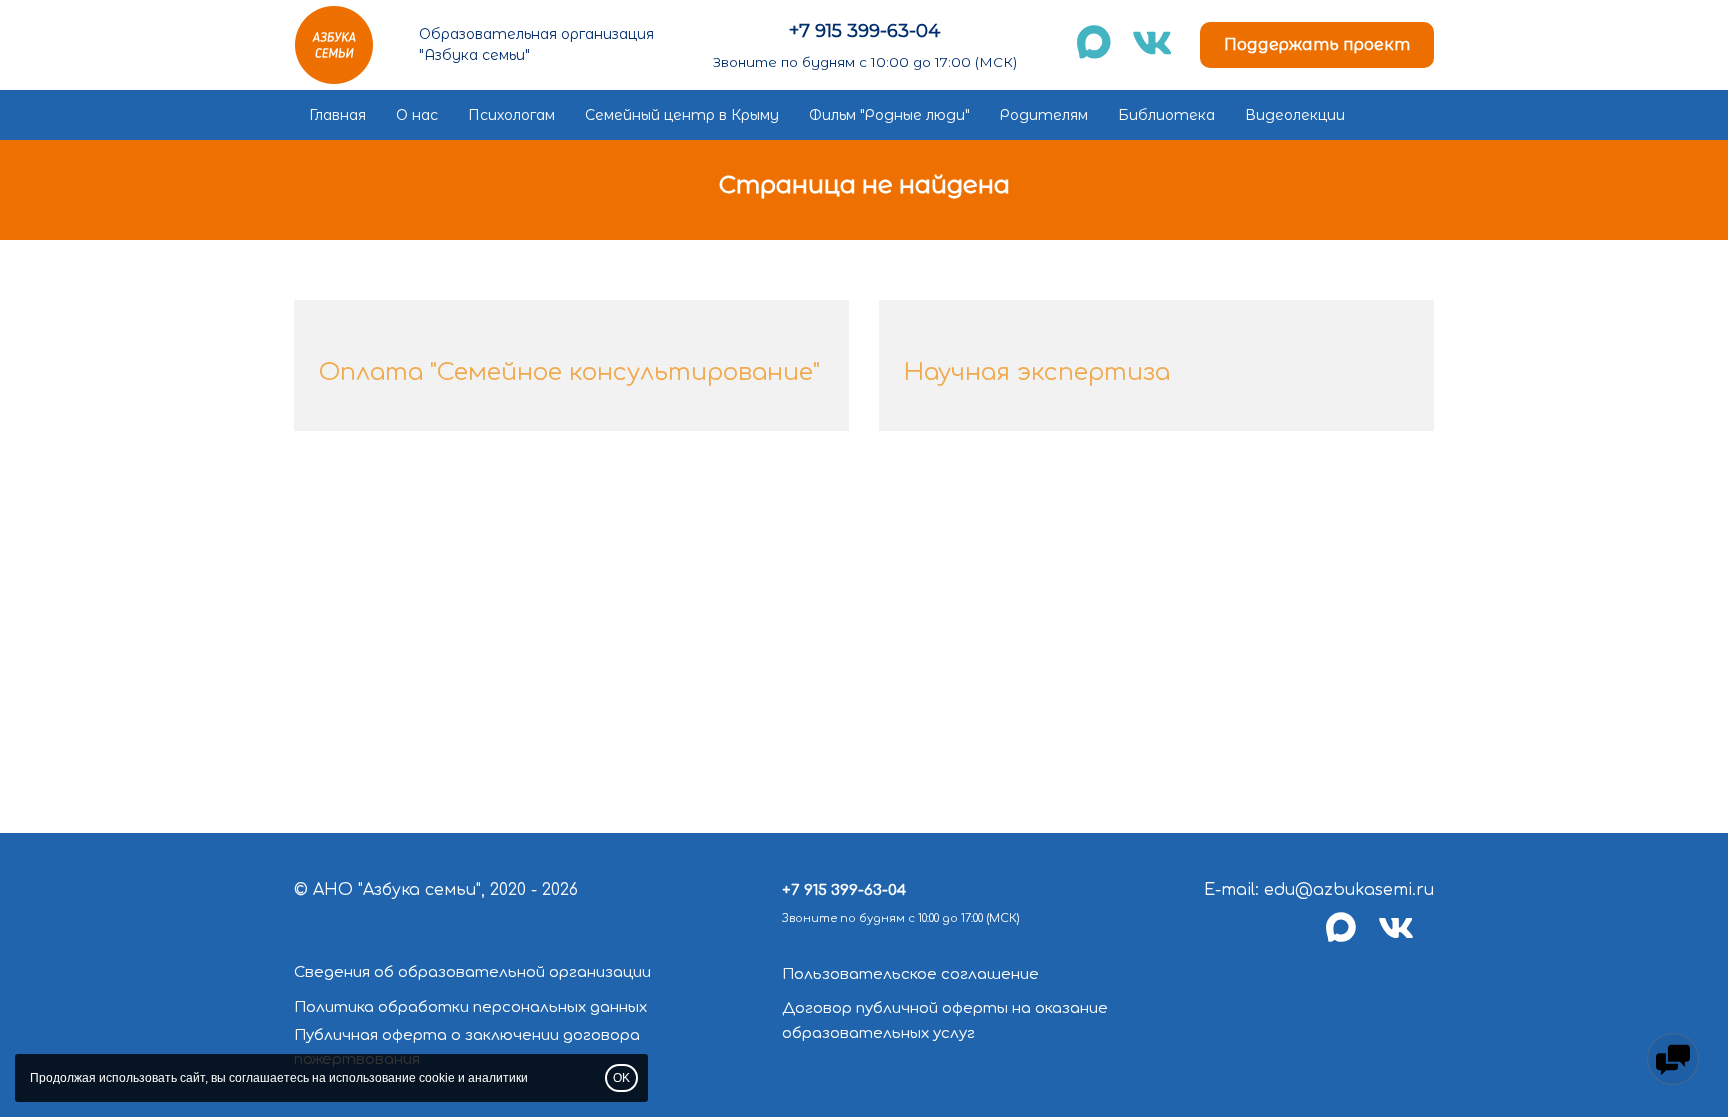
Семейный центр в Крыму (682, 115)
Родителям (1044, 115)
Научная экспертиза (1037, 372)
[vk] (1406, 939)
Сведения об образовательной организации (472, 972)
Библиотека (1166, 115)
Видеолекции (1295, 115)
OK (621, 1078)
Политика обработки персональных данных (470, 1007)
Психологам (511, 115)
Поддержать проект (1317, 44)
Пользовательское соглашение (910, 974)
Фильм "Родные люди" (889, 115)
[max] (1352, 939)
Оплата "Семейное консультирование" (569, 372)
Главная (337, 115)
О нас (417, 115)
